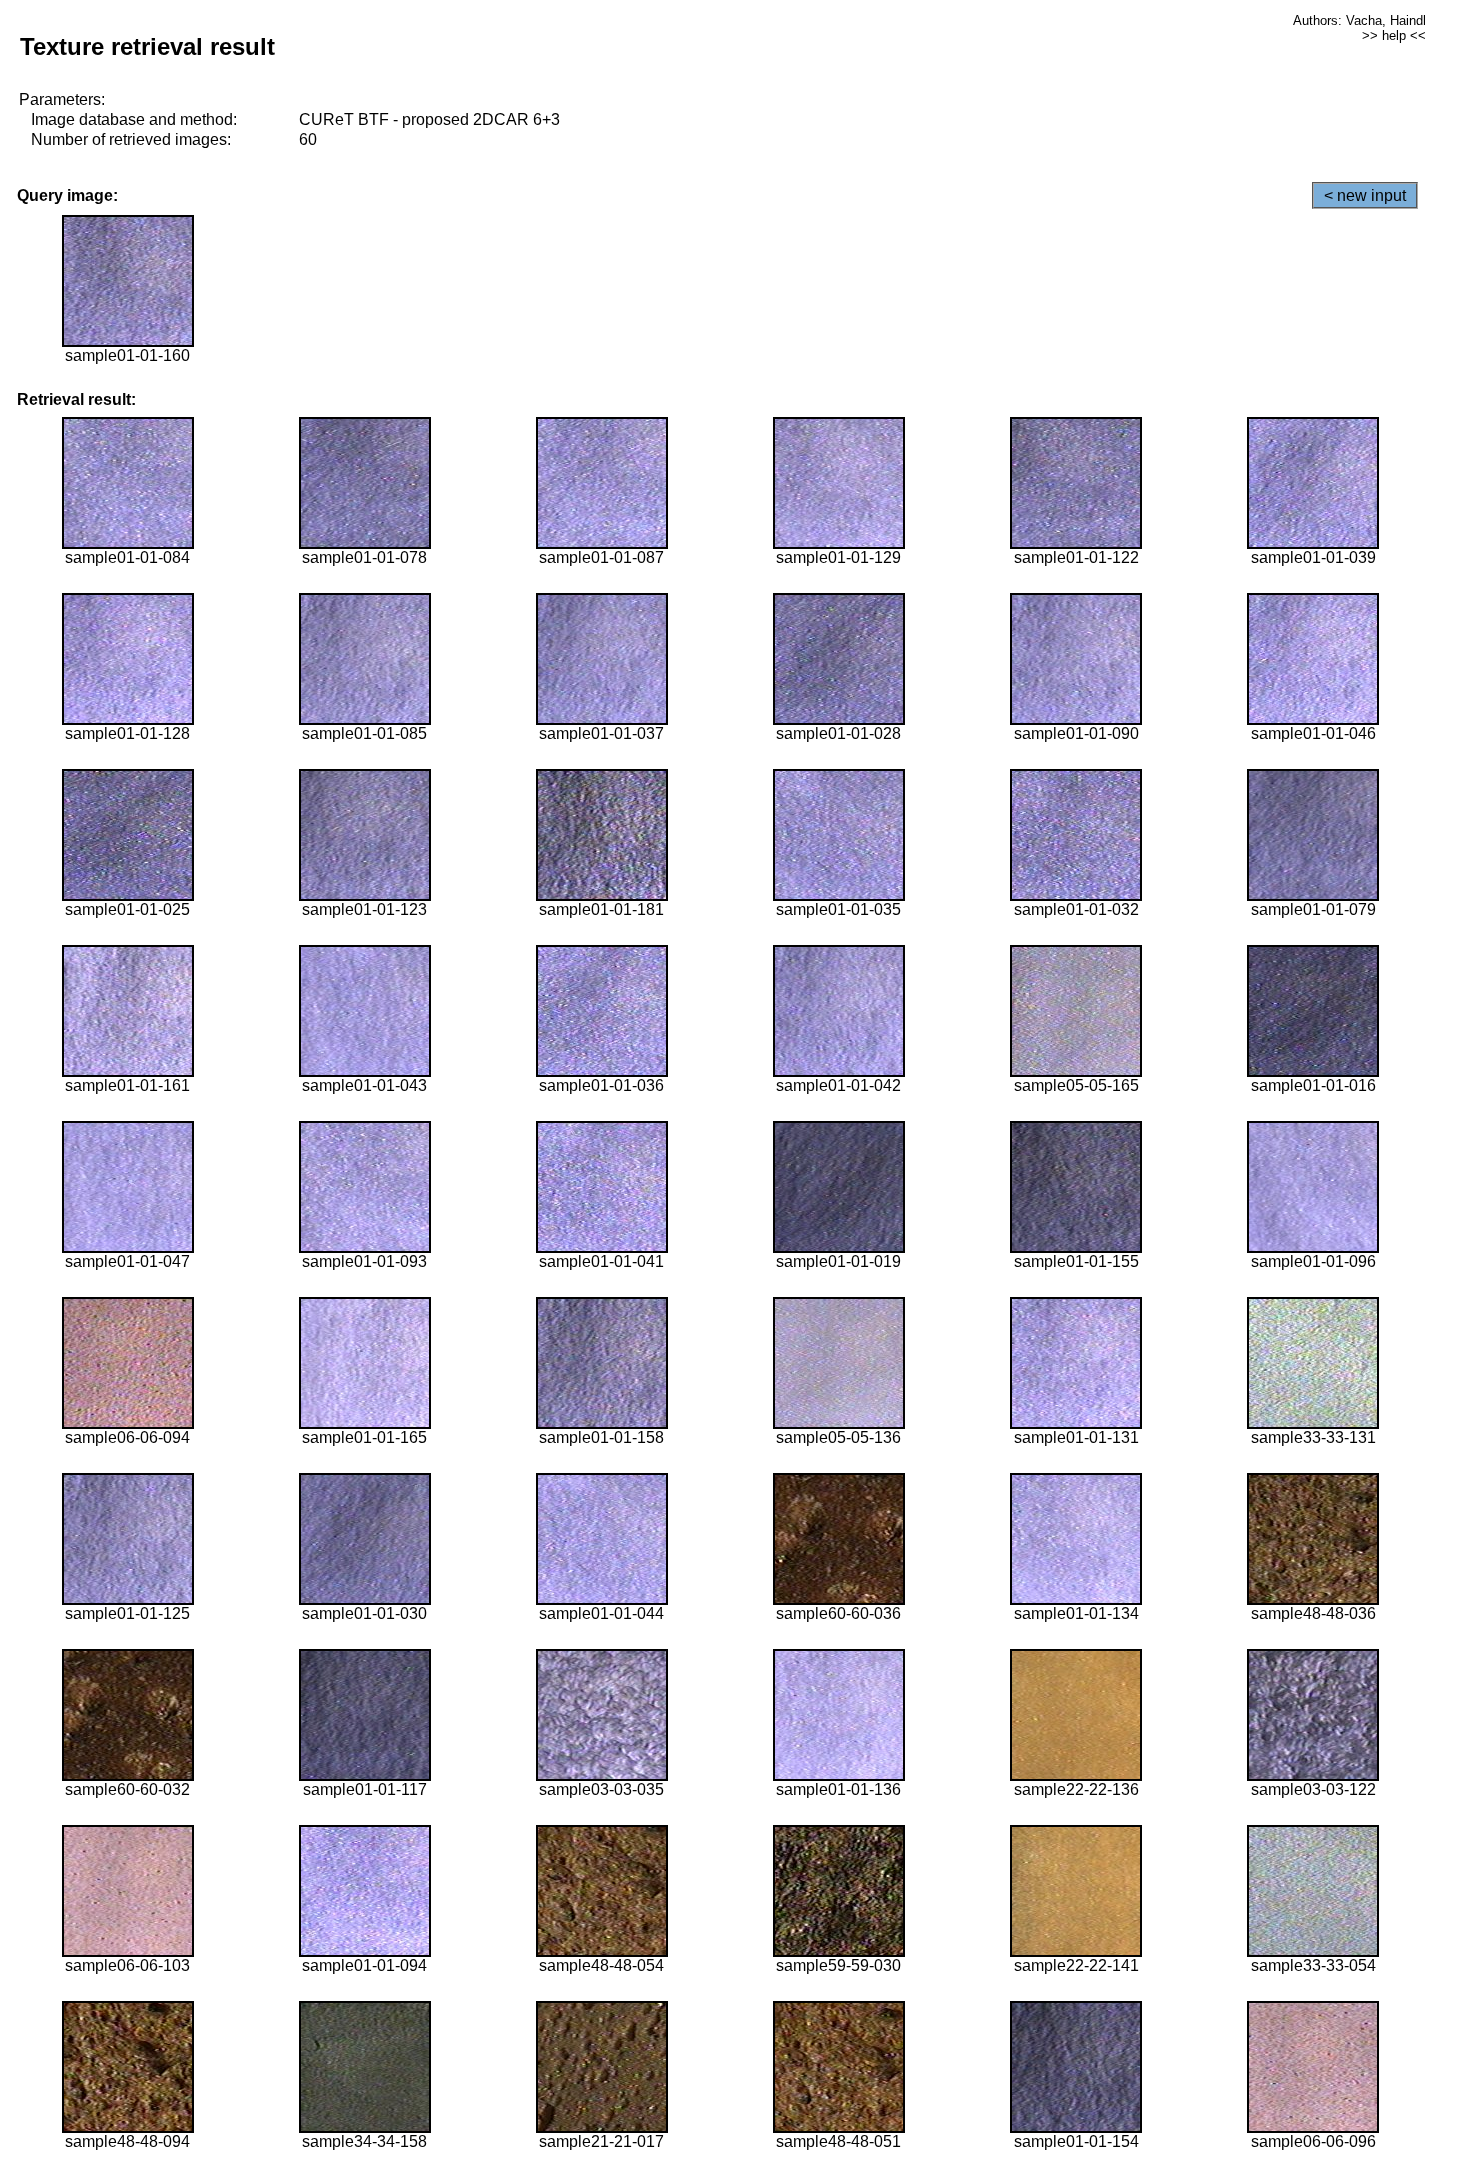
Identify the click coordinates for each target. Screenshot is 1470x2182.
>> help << (1394, 35)
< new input (1365, 195)
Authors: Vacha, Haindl (1359, 20)
